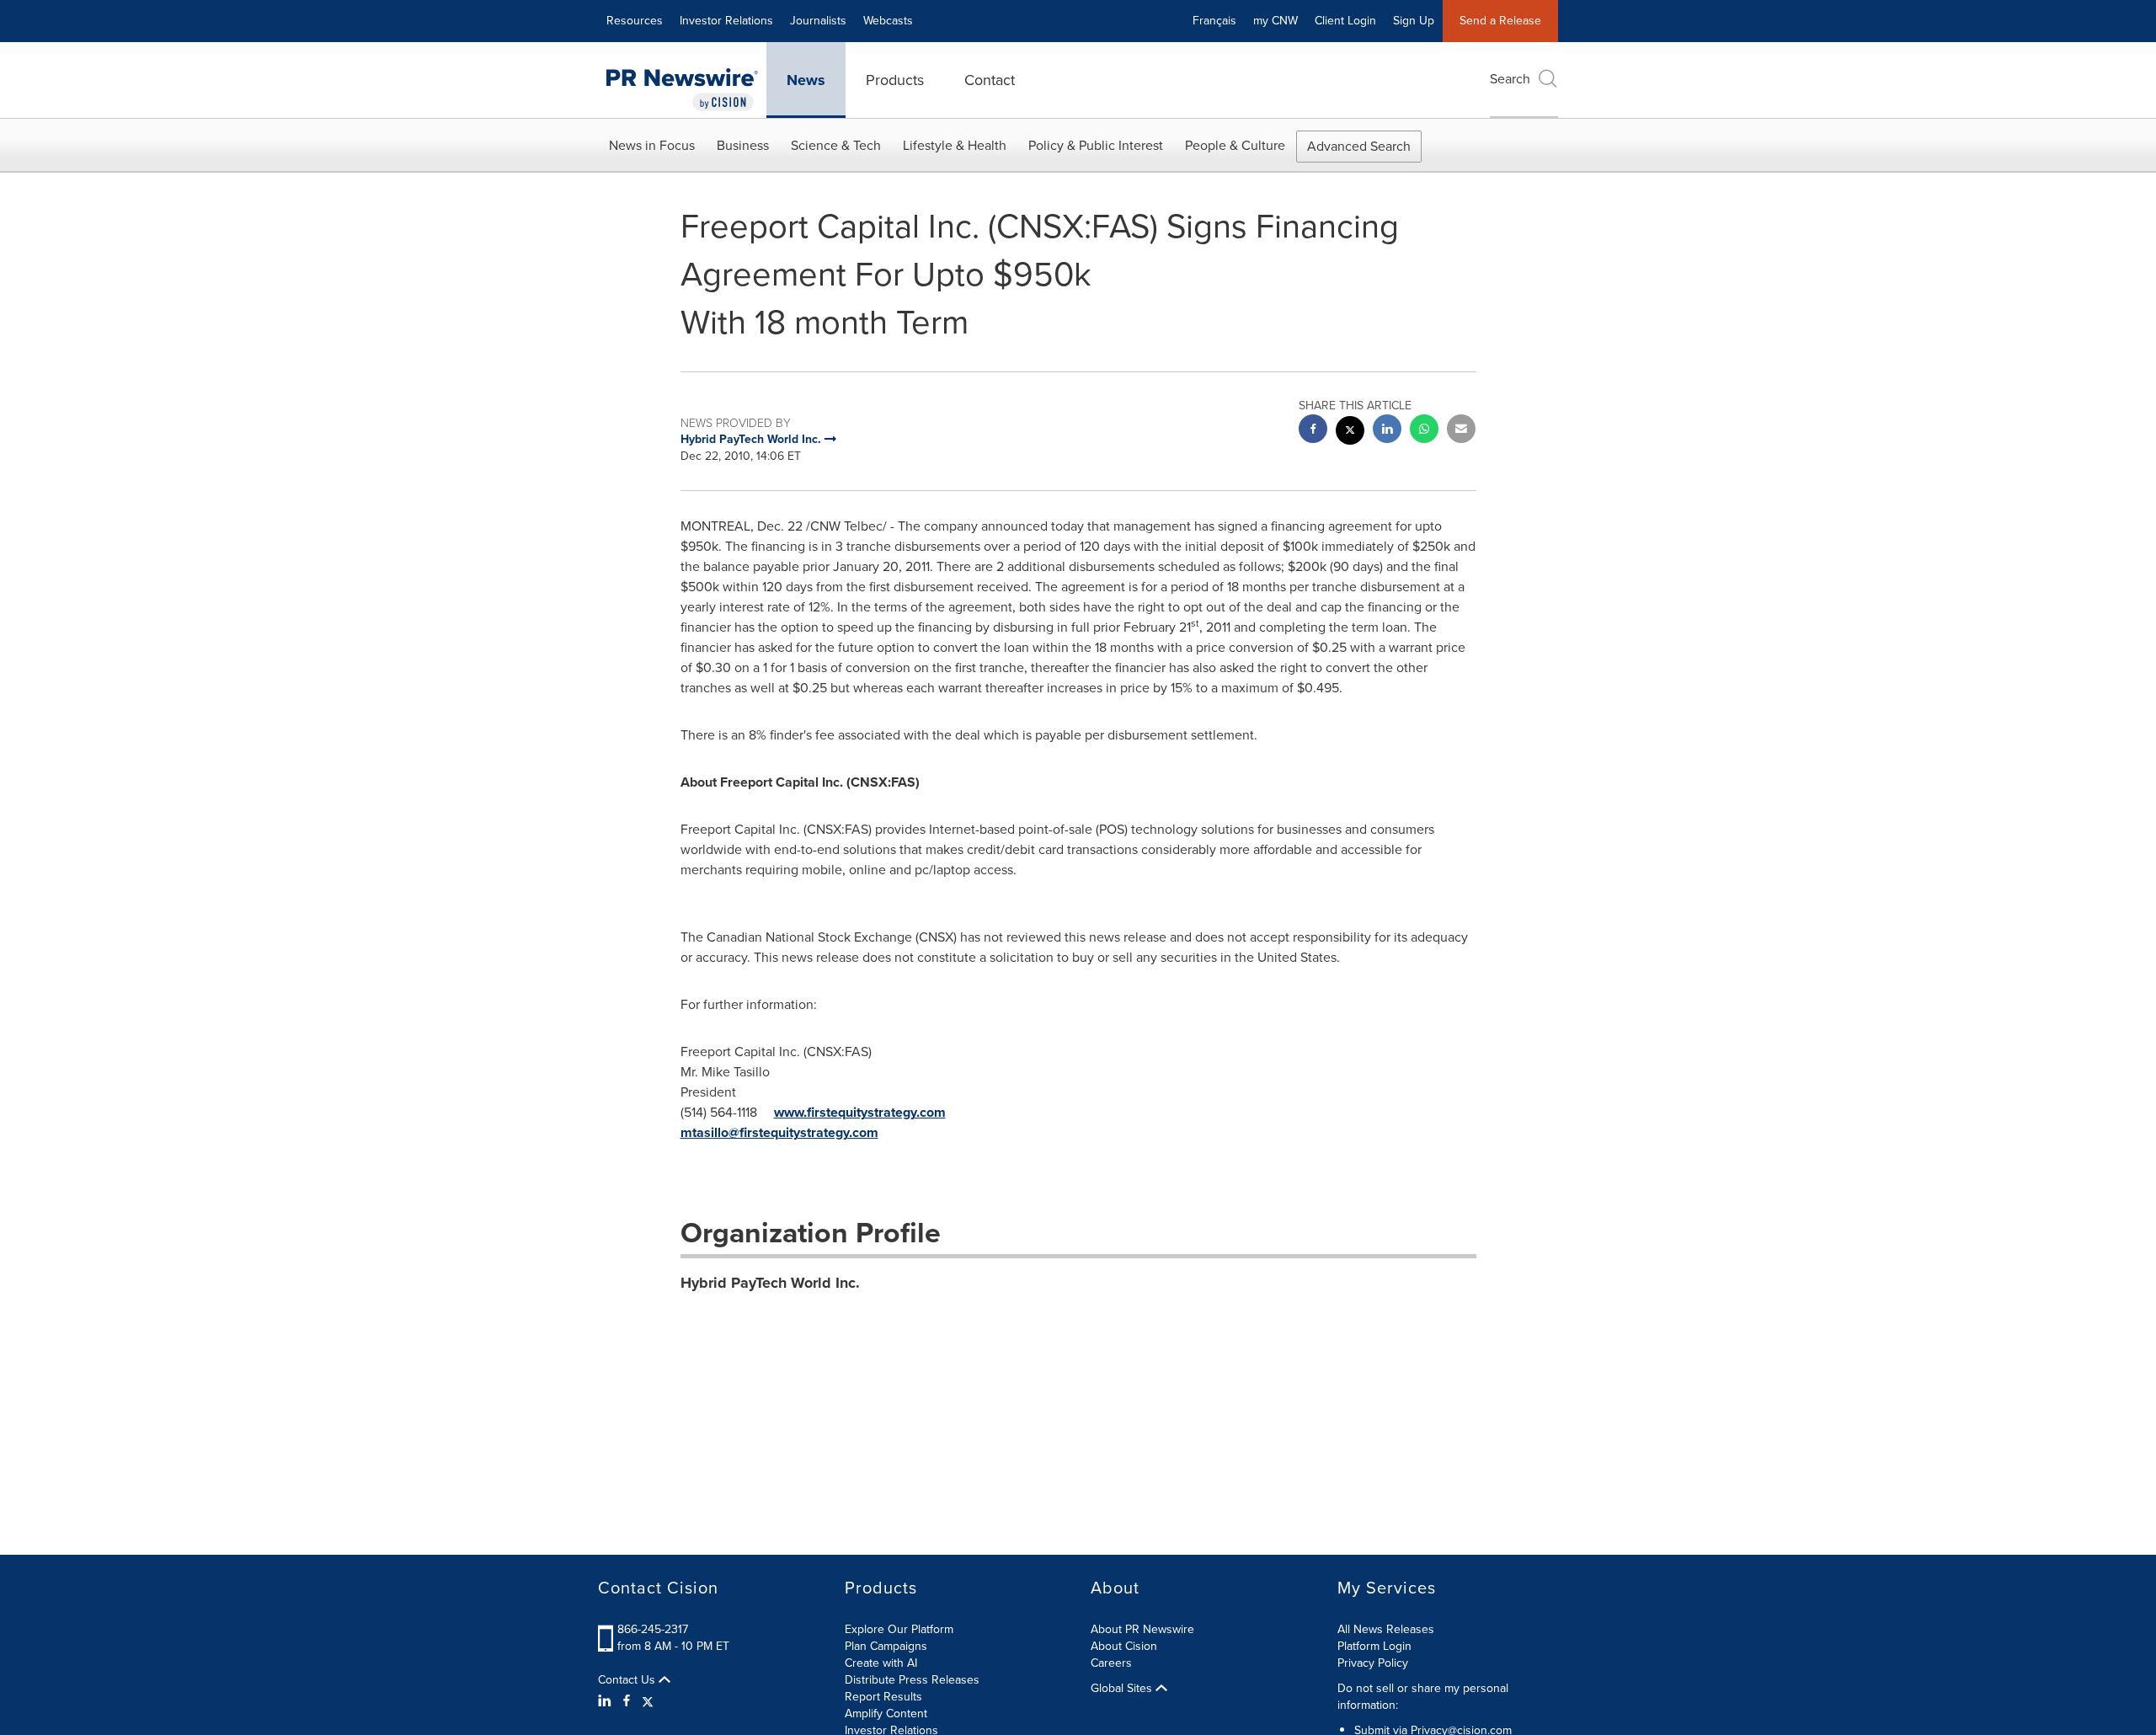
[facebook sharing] (1313, 431)
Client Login (1345, 21)
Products (895, 80)
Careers (1111, 1663)
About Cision (1124, 1646)
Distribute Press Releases (912, 1680)
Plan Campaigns (886, 1646)
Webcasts (888, 21)
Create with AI (881, 1663)
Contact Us (628, 1680)
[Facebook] (627, 1701)
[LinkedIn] (607, 1701)
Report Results (883, 1697)
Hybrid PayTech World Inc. (770, 1283)
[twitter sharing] (1350, 432)
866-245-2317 (653, 1629)
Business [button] (743, 145)
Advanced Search (1359, 146)
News (806, 80)
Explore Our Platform (899, 1629)
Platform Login (1374, 1646)
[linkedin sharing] (1387, 431)
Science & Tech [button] (836, 145)
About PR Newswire (1142, 1629)
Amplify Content (886, 1714)
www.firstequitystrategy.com (860, 1112)
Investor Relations (726, 21)
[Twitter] (648, 1701)
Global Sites (1123, 1689)
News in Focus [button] (652, 145)
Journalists (818, 21)
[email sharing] (1461, 431)
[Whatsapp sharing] (1424, 431)
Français (1214, 21)
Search (1510, 79)
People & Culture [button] (1235, 145)
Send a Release (1500, 21)
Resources (635, 21)
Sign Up (1414, 21)
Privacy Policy (1373, 1663)
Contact (990, 80)
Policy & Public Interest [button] (1096, 145)
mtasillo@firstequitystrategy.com (779, 1132)
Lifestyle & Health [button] (955, 145)
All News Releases (1386, 1629)
